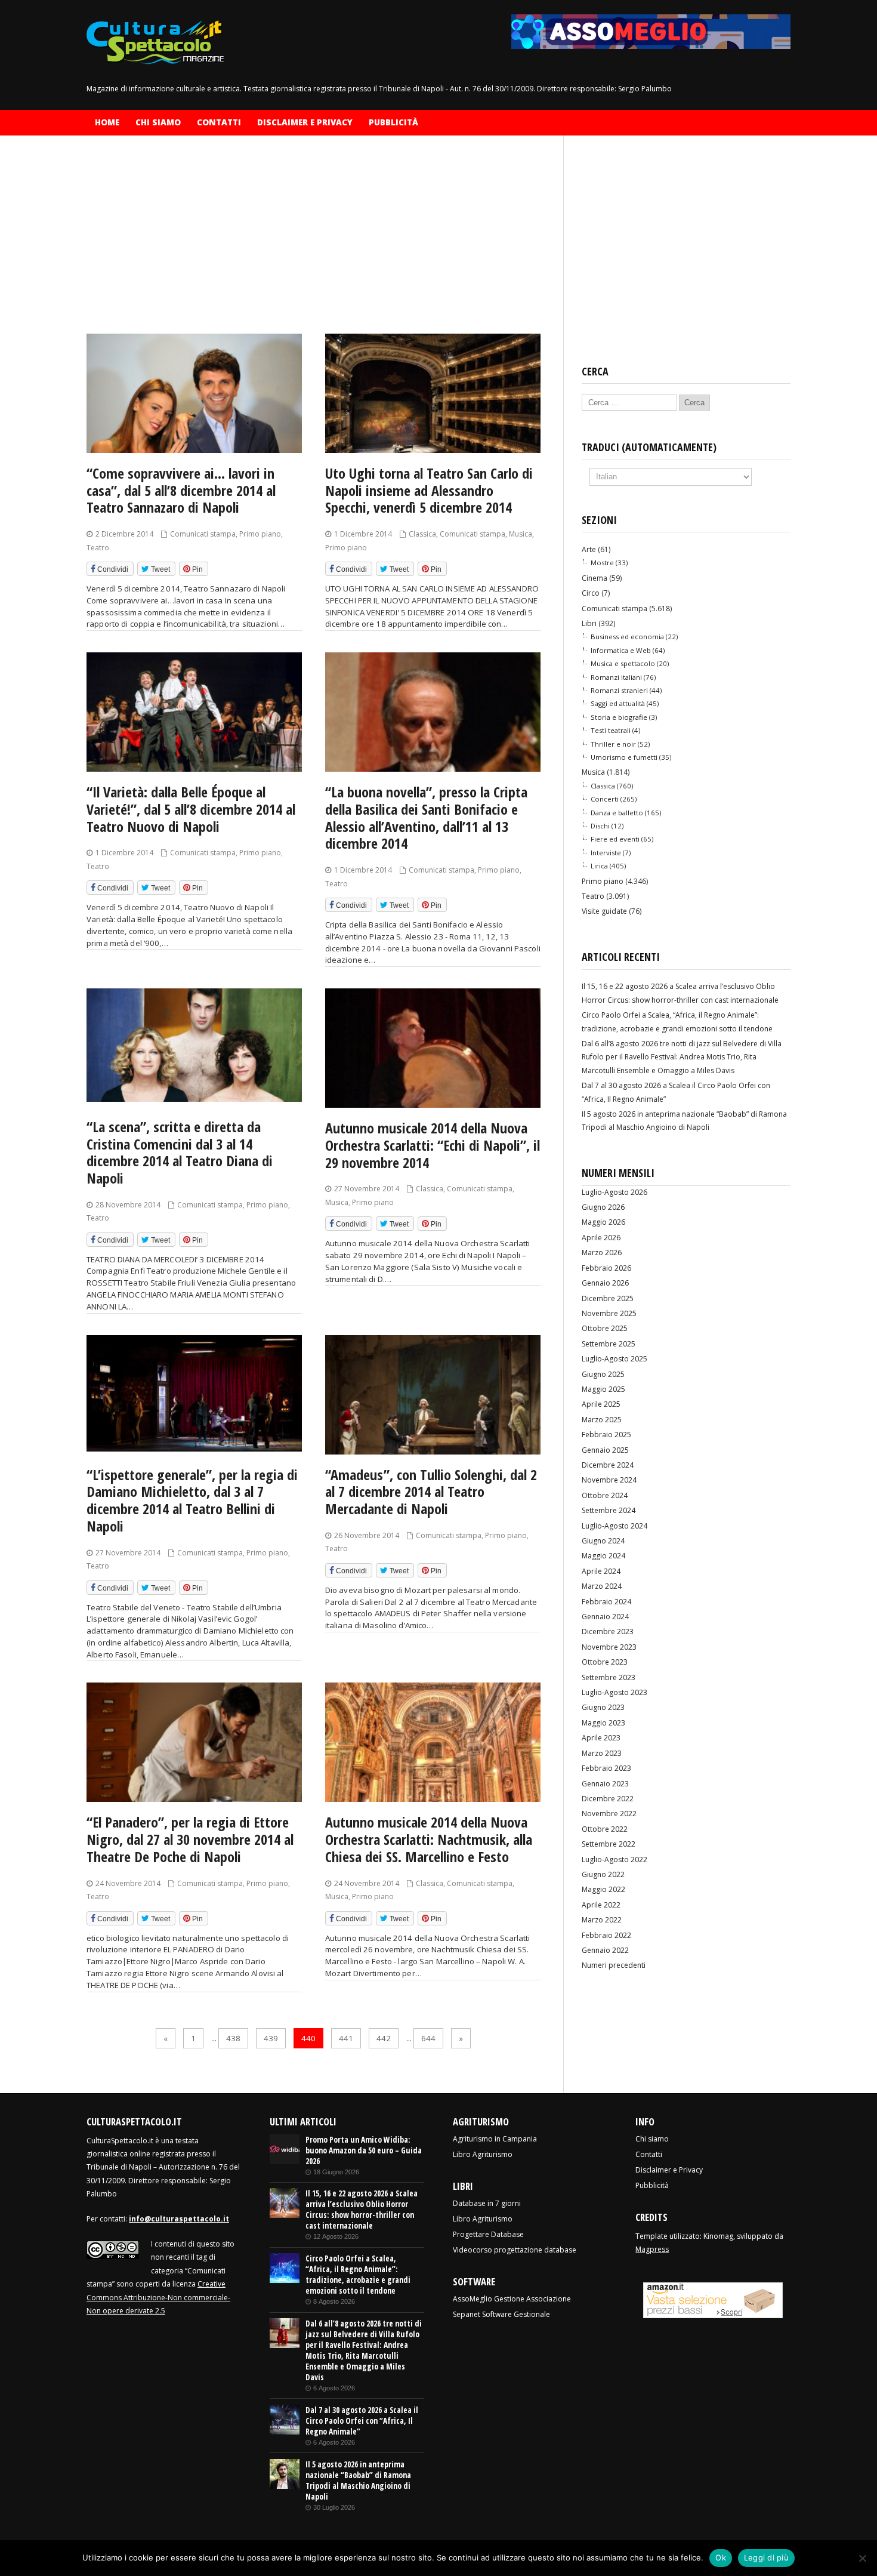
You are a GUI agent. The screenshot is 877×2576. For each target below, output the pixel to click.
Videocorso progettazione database (515, 2250)
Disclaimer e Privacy (305, 122)
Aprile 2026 (601, 1238)
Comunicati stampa (203, 534)
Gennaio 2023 (605, 1784)
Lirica (599, 866)
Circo (591, 593)
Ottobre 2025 (605, 1328)
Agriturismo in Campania (495, 2139)
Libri (589, 623)
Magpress (652, 2249)
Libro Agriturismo (483, 2154)
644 (428, 2038)
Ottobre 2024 (605, 1495)
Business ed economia (627, 637)
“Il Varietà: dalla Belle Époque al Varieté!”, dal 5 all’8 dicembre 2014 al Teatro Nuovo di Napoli (191, 809)
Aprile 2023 (601, 1738)
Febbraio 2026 (606, 1268)
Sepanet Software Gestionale (501, 2314)
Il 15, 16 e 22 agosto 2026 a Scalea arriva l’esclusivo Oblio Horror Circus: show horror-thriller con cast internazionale (362, 2210)
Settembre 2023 (609, 1677)
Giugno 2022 (603, 1874)
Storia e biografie (619, 717)
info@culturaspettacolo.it (179, 2219)
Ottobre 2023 (605, 1662)
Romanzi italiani (616, 677)
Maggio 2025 (603, 1389)
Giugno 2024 (603, 1541)
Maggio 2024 (603, 1556)
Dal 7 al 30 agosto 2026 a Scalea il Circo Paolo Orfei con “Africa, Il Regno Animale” (362, 2421)
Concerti (605, 799)
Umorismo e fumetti (624, 757)
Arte (589, 549)
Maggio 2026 (603, 1222)
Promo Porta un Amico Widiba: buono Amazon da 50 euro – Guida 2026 (364, 2150)
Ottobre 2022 (605, 1829)
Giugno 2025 (603, 1374)
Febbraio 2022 (606, 1935)
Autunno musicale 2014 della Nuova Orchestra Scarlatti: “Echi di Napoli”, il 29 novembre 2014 (433, 1145)
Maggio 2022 (603, 1889)
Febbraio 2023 (606, 1768)
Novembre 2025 (609, 1313)
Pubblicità (393, 122)
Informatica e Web (621, 650)
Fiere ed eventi (615, 839)
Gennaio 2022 (605, 1950)
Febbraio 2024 (606, 1602)
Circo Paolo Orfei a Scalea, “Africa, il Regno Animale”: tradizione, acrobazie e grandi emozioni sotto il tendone (358, 2275)
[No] (862, 2558)
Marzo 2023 (602, 1753)
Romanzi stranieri (619, 690)
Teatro (98, 548)
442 (384, 2038)
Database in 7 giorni (487, 2203)
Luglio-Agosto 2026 (614, 1192)
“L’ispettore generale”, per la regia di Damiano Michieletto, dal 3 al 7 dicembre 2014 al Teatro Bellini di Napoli (192, 1500)
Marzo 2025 (602, 1420)
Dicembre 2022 (608, 1799)
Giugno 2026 (603, 1207)
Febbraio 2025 (606, 1435)
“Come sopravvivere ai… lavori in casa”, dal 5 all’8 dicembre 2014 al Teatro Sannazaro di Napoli (181, 490)
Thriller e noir (613, 744)
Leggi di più (766, 2557)
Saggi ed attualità (618, 703)
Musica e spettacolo (623, 663)
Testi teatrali (611, 730)
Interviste (606, 853)
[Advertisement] (316, 245)
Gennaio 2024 (605, 1617)
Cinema (595, 578)
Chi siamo (158, 122)
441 (346, 2038)
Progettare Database (488, 2234)
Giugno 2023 (603, 1707)
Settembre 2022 (609, 1844)
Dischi (600, 826)
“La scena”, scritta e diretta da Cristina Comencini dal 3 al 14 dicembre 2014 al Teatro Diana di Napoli (180, 1152)
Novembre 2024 (609, 1480)
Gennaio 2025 (605, 1450)
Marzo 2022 (602, 1920)
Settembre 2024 (609, 1510)
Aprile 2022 (601, 1905)
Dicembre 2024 (608, 1465)
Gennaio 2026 (605, 1283)
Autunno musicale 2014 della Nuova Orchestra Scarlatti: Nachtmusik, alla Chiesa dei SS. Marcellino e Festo (429, 1839)
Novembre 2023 (609, 1647)
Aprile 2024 (601, 1571)
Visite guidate (604, 911)
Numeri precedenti (614, 1965)
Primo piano (260, 534)
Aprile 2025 (601, 1404)
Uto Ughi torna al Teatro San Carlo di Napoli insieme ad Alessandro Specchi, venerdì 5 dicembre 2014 (429, 490)
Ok (721, 2557)
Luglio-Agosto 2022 (614, 1859)
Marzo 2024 (602, 1586)
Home (107, 122)
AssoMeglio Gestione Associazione (512, 2299)
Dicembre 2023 (608, 1631)
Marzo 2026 (602, 1252)
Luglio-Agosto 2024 (614, 1526)
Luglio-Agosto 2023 (614, 1692)
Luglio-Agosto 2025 (614, 1359)
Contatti (219, 122)
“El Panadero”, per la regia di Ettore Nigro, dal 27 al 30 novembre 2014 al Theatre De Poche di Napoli (190, 1839)
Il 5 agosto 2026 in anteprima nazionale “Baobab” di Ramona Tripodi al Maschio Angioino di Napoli (358, 2481)
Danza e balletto (617, 813)
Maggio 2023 (603, 1723)
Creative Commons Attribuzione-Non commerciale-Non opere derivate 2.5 (158, 2297)
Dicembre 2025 (608, 1298)
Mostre (602, 563)
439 (271, 2038)
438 (233, 2038)
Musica (521, 534)
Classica (422, 534)
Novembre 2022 (609, 1814)
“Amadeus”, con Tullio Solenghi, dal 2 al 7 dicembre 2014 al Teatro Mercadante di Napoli (431, 1492)
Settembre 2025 (609, 1344)
